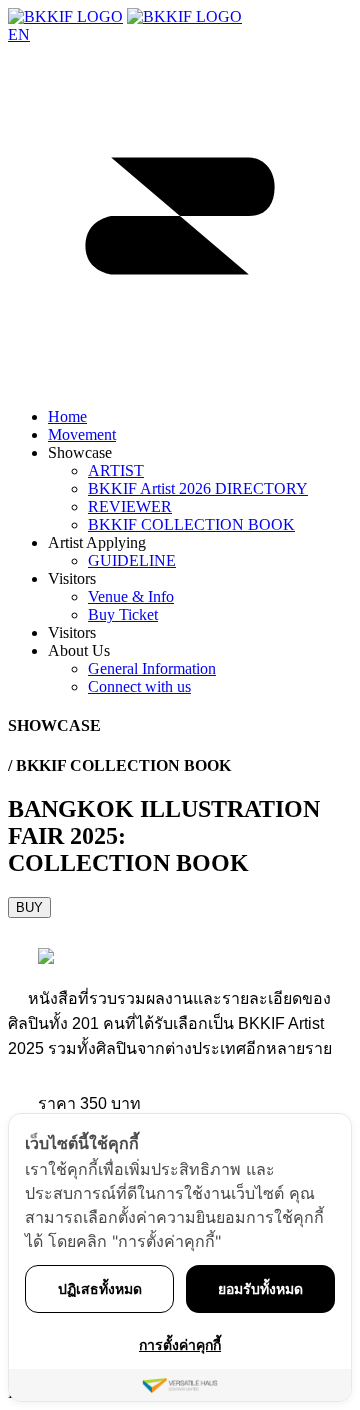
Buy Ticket (123, 614)
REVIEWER (130, 506)
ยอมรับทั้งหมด (260, 1288)
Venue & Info (131, 596)
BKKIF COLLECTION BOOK (191, 524)
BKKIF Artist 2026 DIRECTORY (198, 488)
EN (19, 34)
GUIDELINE (132, 560)
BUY (29, 907)
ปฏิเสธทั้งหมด (100, 1288)
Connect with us (139, 686)
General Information (152, 668)
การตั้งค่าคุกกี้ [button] (180, 1344)
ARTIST (116, 470)
